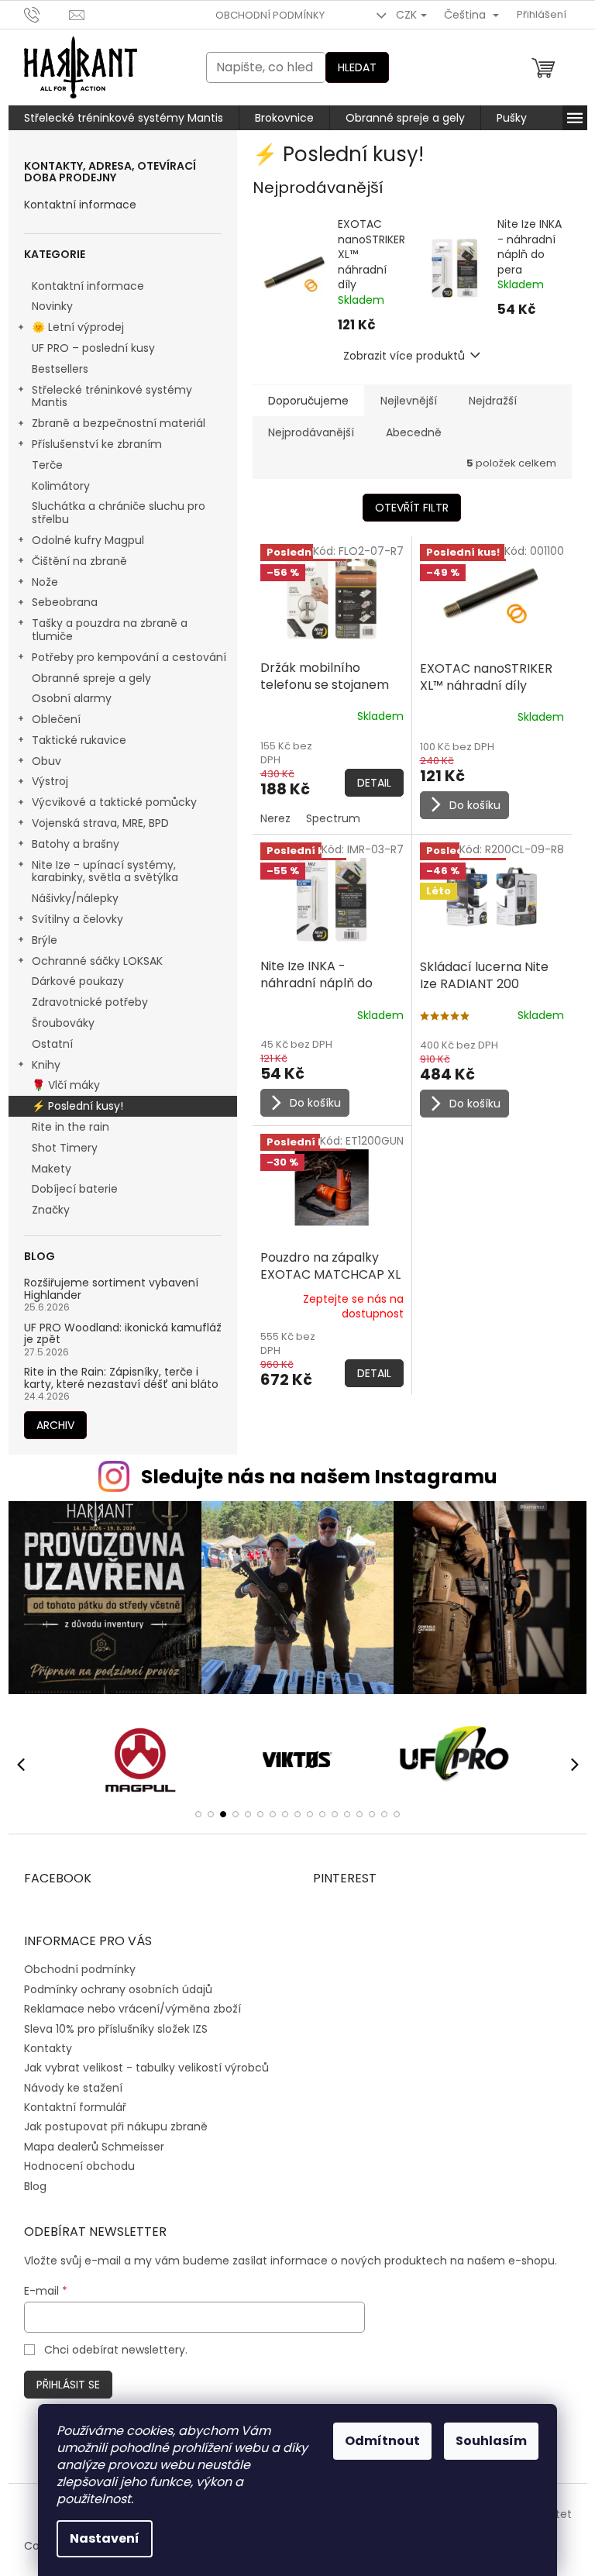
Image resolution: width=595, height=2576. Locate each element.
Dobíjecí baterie (69, 1189)
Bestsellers (54, 369)
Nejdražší (487, 401)
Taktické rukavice (73, 740)
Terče (41, 465)
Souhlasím (486, 2441)
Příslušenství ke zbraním (91, 444)
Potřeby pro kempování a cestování (123, 657)
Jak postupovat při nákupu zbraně (110, 2127)
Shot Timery (58, 1148)
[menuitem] (117, 118)
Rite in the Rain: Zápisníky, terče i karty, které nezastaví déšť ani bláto (115, 1378)
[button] (193, 1814)
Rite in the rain (64, 1127)
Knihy (40, 1065)
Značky (45, 1210)
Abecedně (408, 432)
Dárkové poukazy (72, 981)
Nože (39, 582)
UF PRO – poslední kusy (87, 348)
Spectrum (327, 818)
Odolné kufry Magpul (82, 540)
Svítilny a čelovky (71, 919)
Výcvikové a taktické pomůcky (108, 802)
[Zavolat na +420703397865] (41, 14)
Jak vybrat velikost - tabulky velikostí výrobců (140, 2068)
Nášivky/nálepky (69, 898)
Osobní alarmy (65, 698)
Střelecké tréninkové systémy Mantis (106, 396)
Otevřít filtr (406, 508)
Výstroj (44, 781)
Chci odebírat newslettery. (110, 2350)
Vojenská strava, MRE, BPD (94, 823)
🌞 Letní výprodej (72, 327)
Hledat (351, 67)
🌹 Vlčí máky (60, 1085)
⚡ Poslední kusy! (71, 1106)
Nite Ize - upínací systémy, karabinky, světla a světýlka (99, 871)
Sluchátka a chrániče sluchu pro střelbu (112, 513)
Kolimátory (55, 486)
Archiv (49, 1425)
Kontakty (42, 2048)
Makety (45, 1169)
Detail (368, 783)
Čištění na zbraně (73, 561)
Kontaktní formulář (69, 2107)
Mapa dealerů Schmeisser (88, 2147)
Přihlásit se (62, 2385)
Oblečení (50, 719)
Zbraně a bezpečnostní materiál (112, 423)
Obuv (40, 761)
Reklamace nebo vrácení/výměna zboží (126, 2009)
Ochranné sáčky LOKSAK (91, 961)
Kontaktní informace (74, 205)
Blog (29, 2186)
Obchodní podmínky (264, 15)
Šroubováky (57, 1023)
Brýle (38, 940)
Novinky (46, 306)
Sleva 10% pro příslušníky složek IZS (110, 2029)
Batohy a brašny (69, 844)
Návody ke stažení (67, 2088)
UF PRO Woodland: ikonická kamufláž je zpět (117, 1334)
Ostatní (46, 1044)
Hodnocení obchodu (73, 2166)
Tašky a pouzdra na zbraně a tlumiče (103, 630)
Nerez (269, 818)
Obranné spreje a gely (85, 678)
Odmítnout (377, 2441)
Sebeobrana (58, 602)
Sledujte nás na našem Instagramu (313, 1477)
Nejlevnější (402, 401)
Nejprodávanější (305, 432)
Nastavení (99, 2538)
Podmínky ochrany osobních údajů (112, 1989)
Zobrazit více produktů (399, 356)
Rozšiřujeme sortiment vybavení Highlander (105, 1289)
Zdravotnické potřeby (84, 1002)
